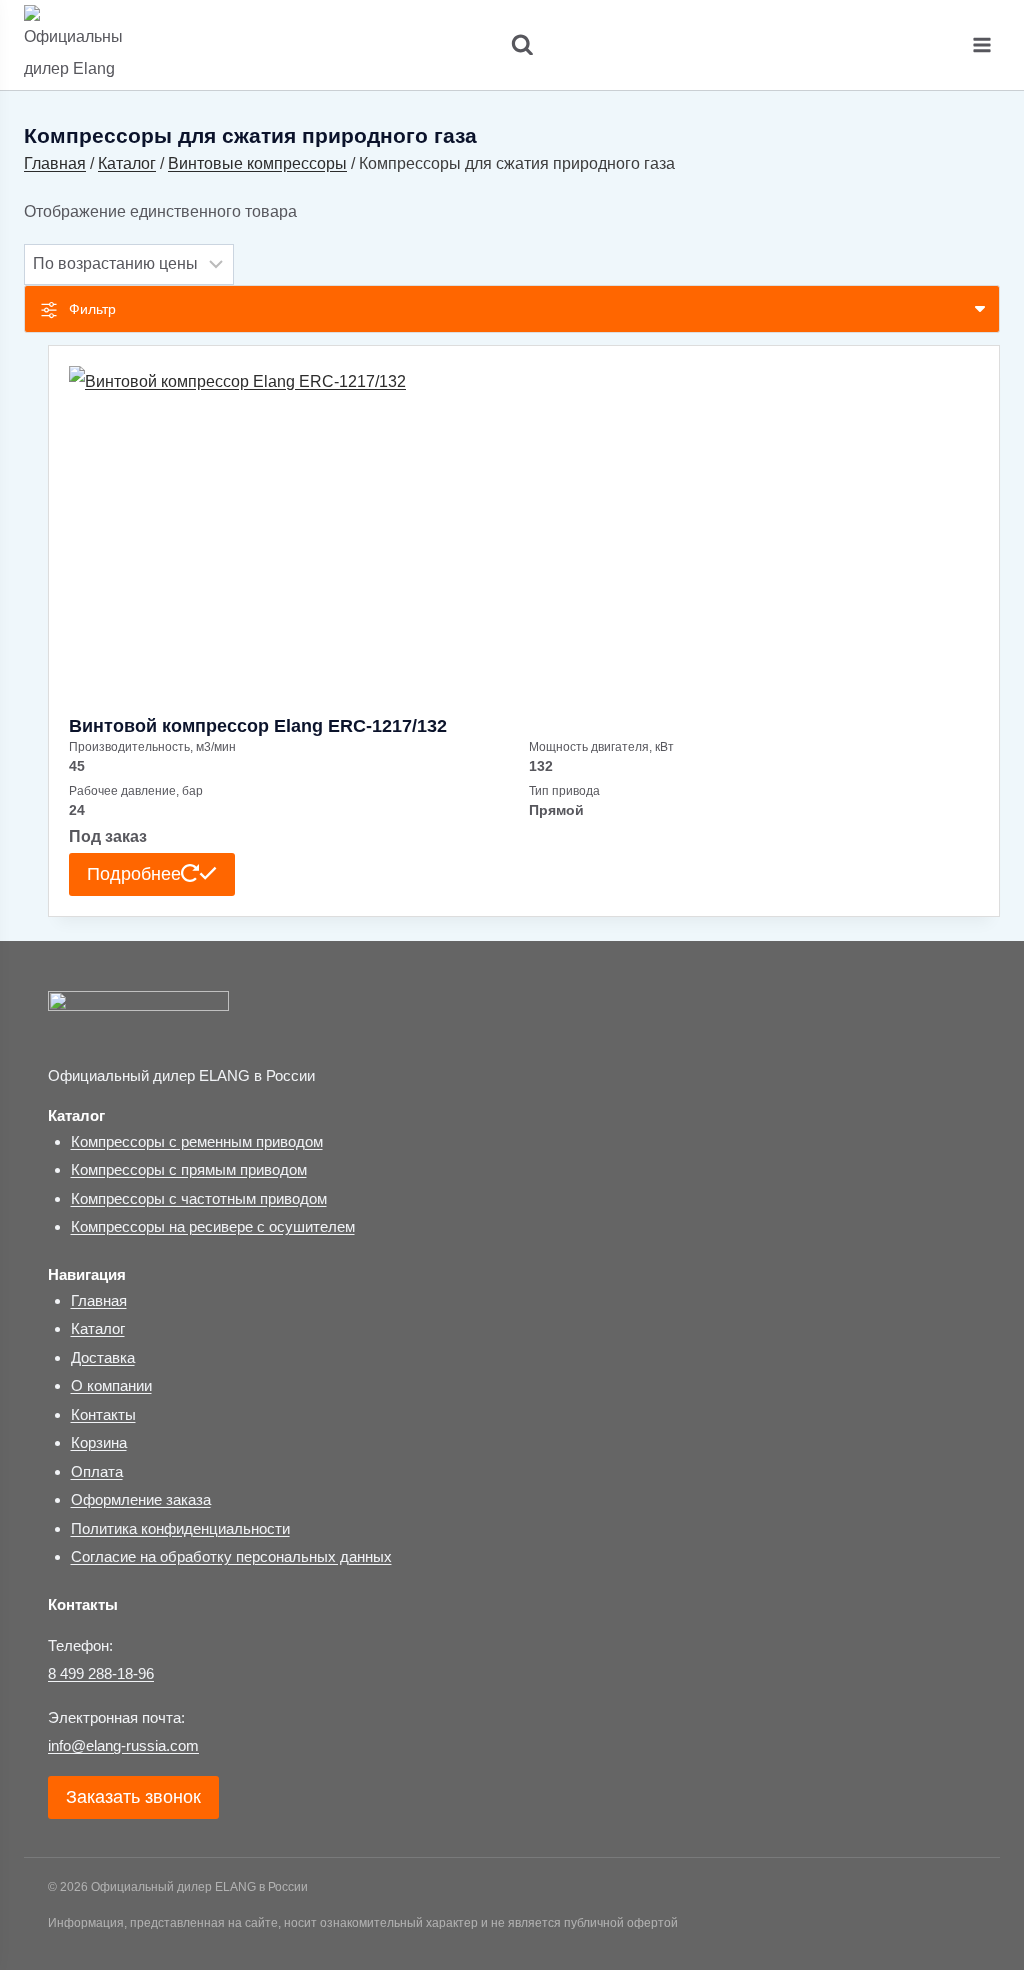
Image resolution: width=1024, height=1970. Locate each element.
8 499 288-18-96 (101, 1673)
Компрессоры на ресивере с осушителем (213, 1226)
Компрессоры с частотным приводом (199, 1198)
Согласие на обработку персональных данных (231, 1556)
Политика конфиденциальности (180, 1528)
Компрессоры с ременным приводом (197, 1141)
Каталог (98, 1328)
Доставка (103, 1357)
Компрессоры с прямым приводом (189, 1169)
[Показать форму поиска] (512, 45)
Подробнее (134, 874)
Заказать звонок (133, 1797)
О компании (111, 1385)
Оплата (97, 1471)
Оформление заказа (141, 1499)
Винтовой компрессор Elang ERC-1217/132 (258, 726)
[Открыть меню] (981, 44)
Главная (99, 1300)
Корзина (99, 1442)
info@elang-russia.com (123, 1745)
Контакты (103, 1414)
